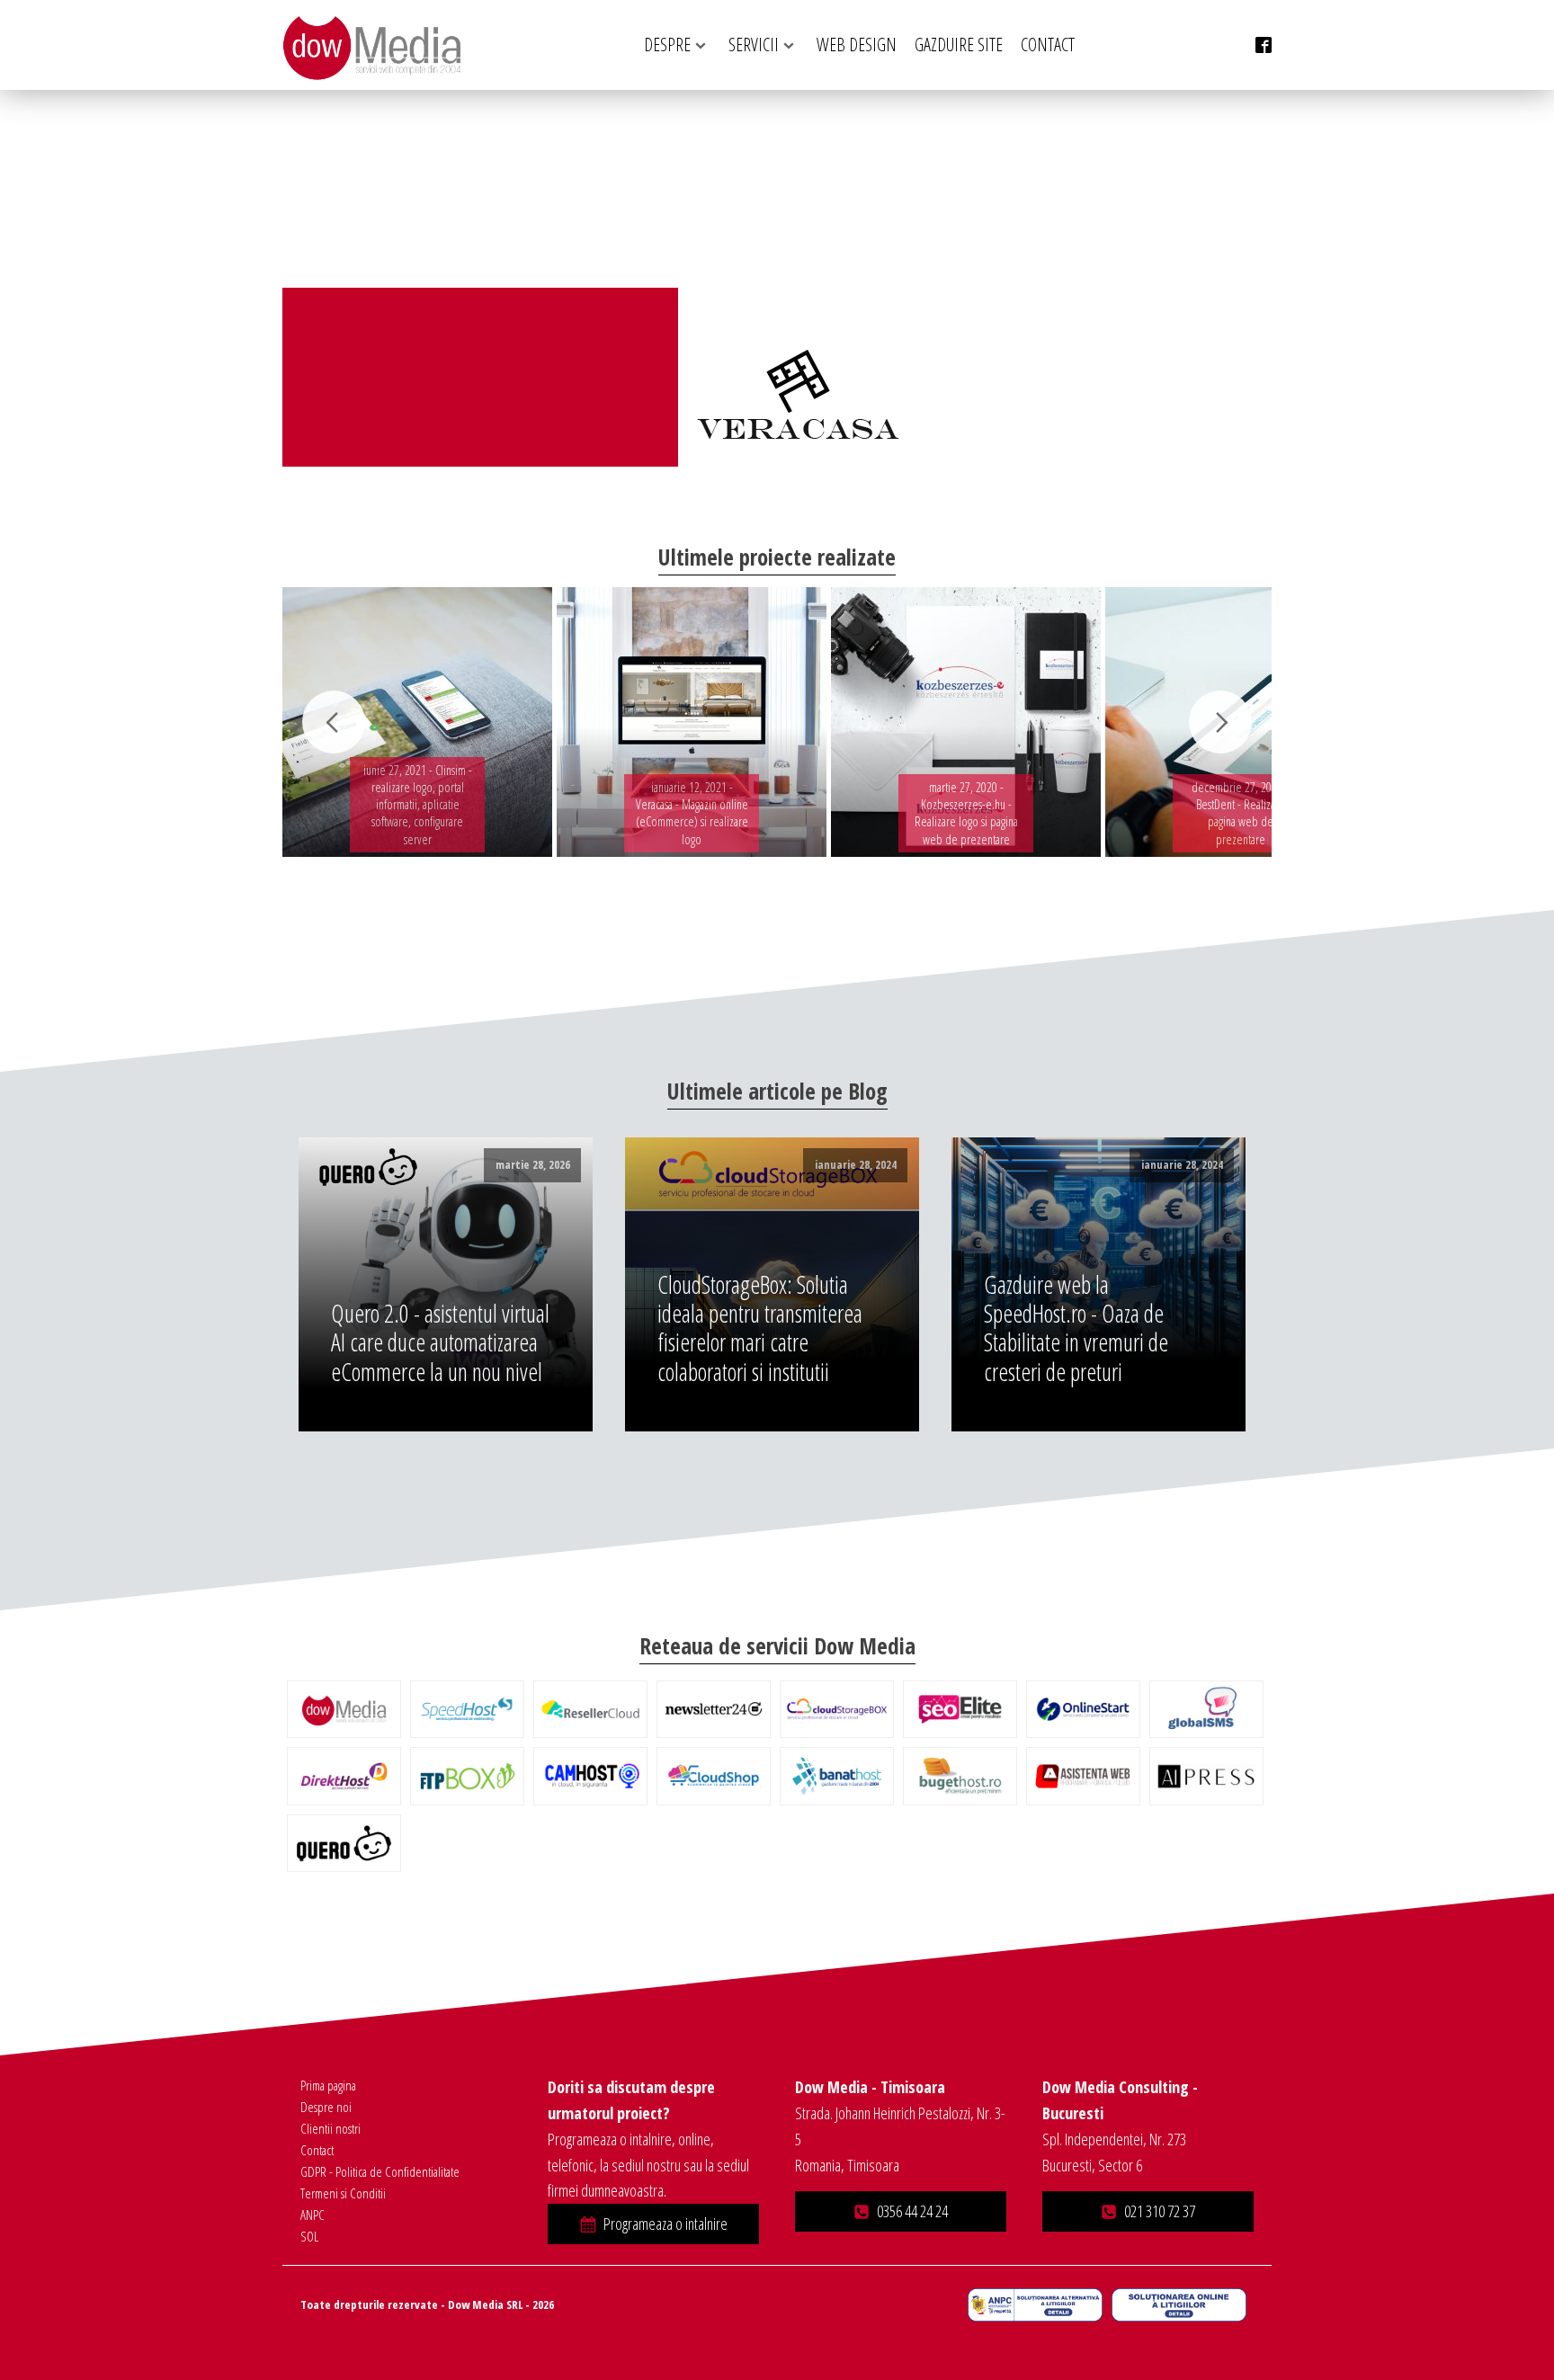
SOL (309, 2236)
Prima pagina (328, 2085)
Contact (317, 2150)
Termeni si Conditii (343, 2193)
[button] (653, 2224)
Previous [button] (334, 722)
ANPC (313, 2215)
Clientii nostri (330, 2128)
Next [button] (1220, 722)
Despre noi (326, 2107)
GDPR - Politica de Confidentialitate (380, 2171)
